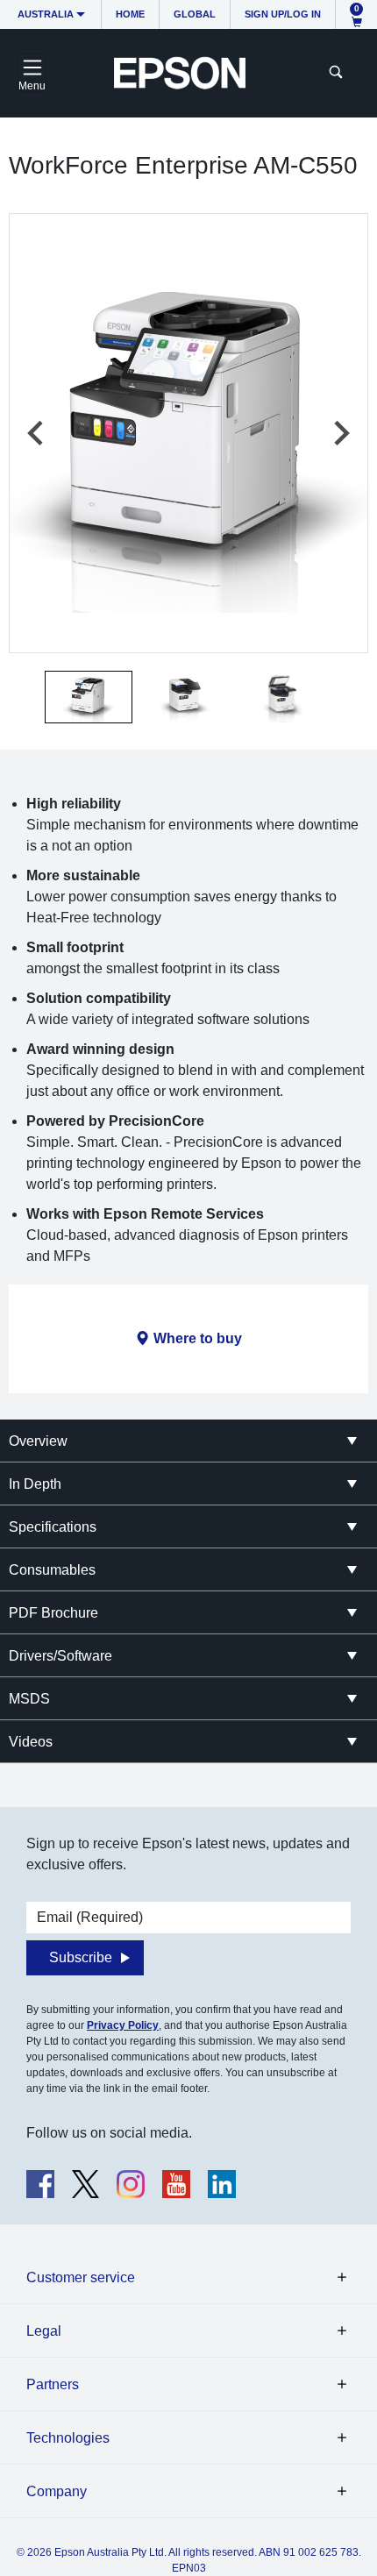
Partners (53, 2384)
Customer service (81, 2277)
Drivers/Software (60, 1656)
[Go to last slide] (37, 433)
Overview (38, 1441)
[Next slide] (340, 433)
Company (57, 2491)
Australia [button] (46, 14)
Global (195, 14)
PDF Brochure (53, 1613)
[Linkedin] (222, 2184)
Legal (44, 2331)
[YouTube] (176, 2184)
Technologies (68, 2438)
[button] (89, 697)
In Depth (35, 1484)
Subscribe (81, 1957)
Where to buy (198, 1338)
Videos (31, 1742)
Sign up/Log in (283, 14)
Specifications (53, 1527)
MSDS (29, 1699)
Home (130, 14)
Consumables (52, 1570)
